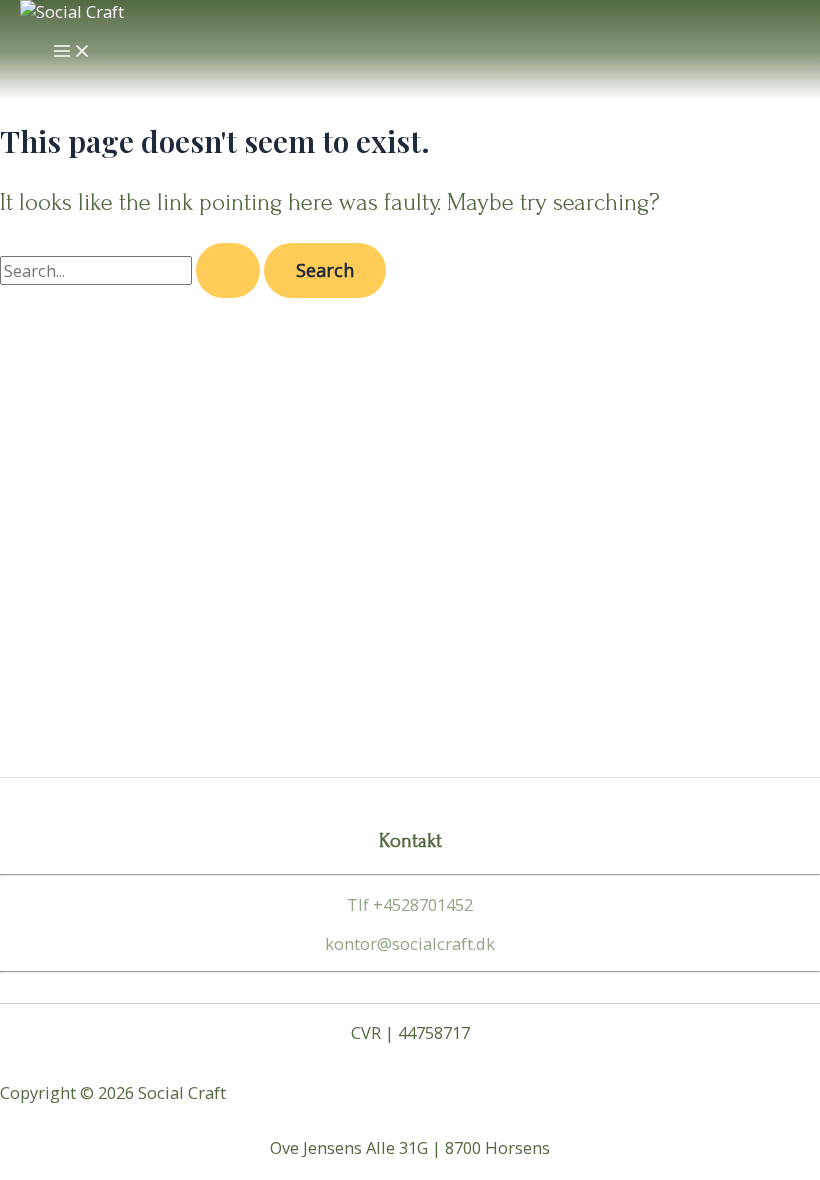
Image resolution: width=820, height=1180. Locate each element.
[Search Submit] (228, 270)
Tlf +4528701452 (410, 904)
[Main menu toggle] (72, 52)
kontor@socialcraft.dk (410, 943)
